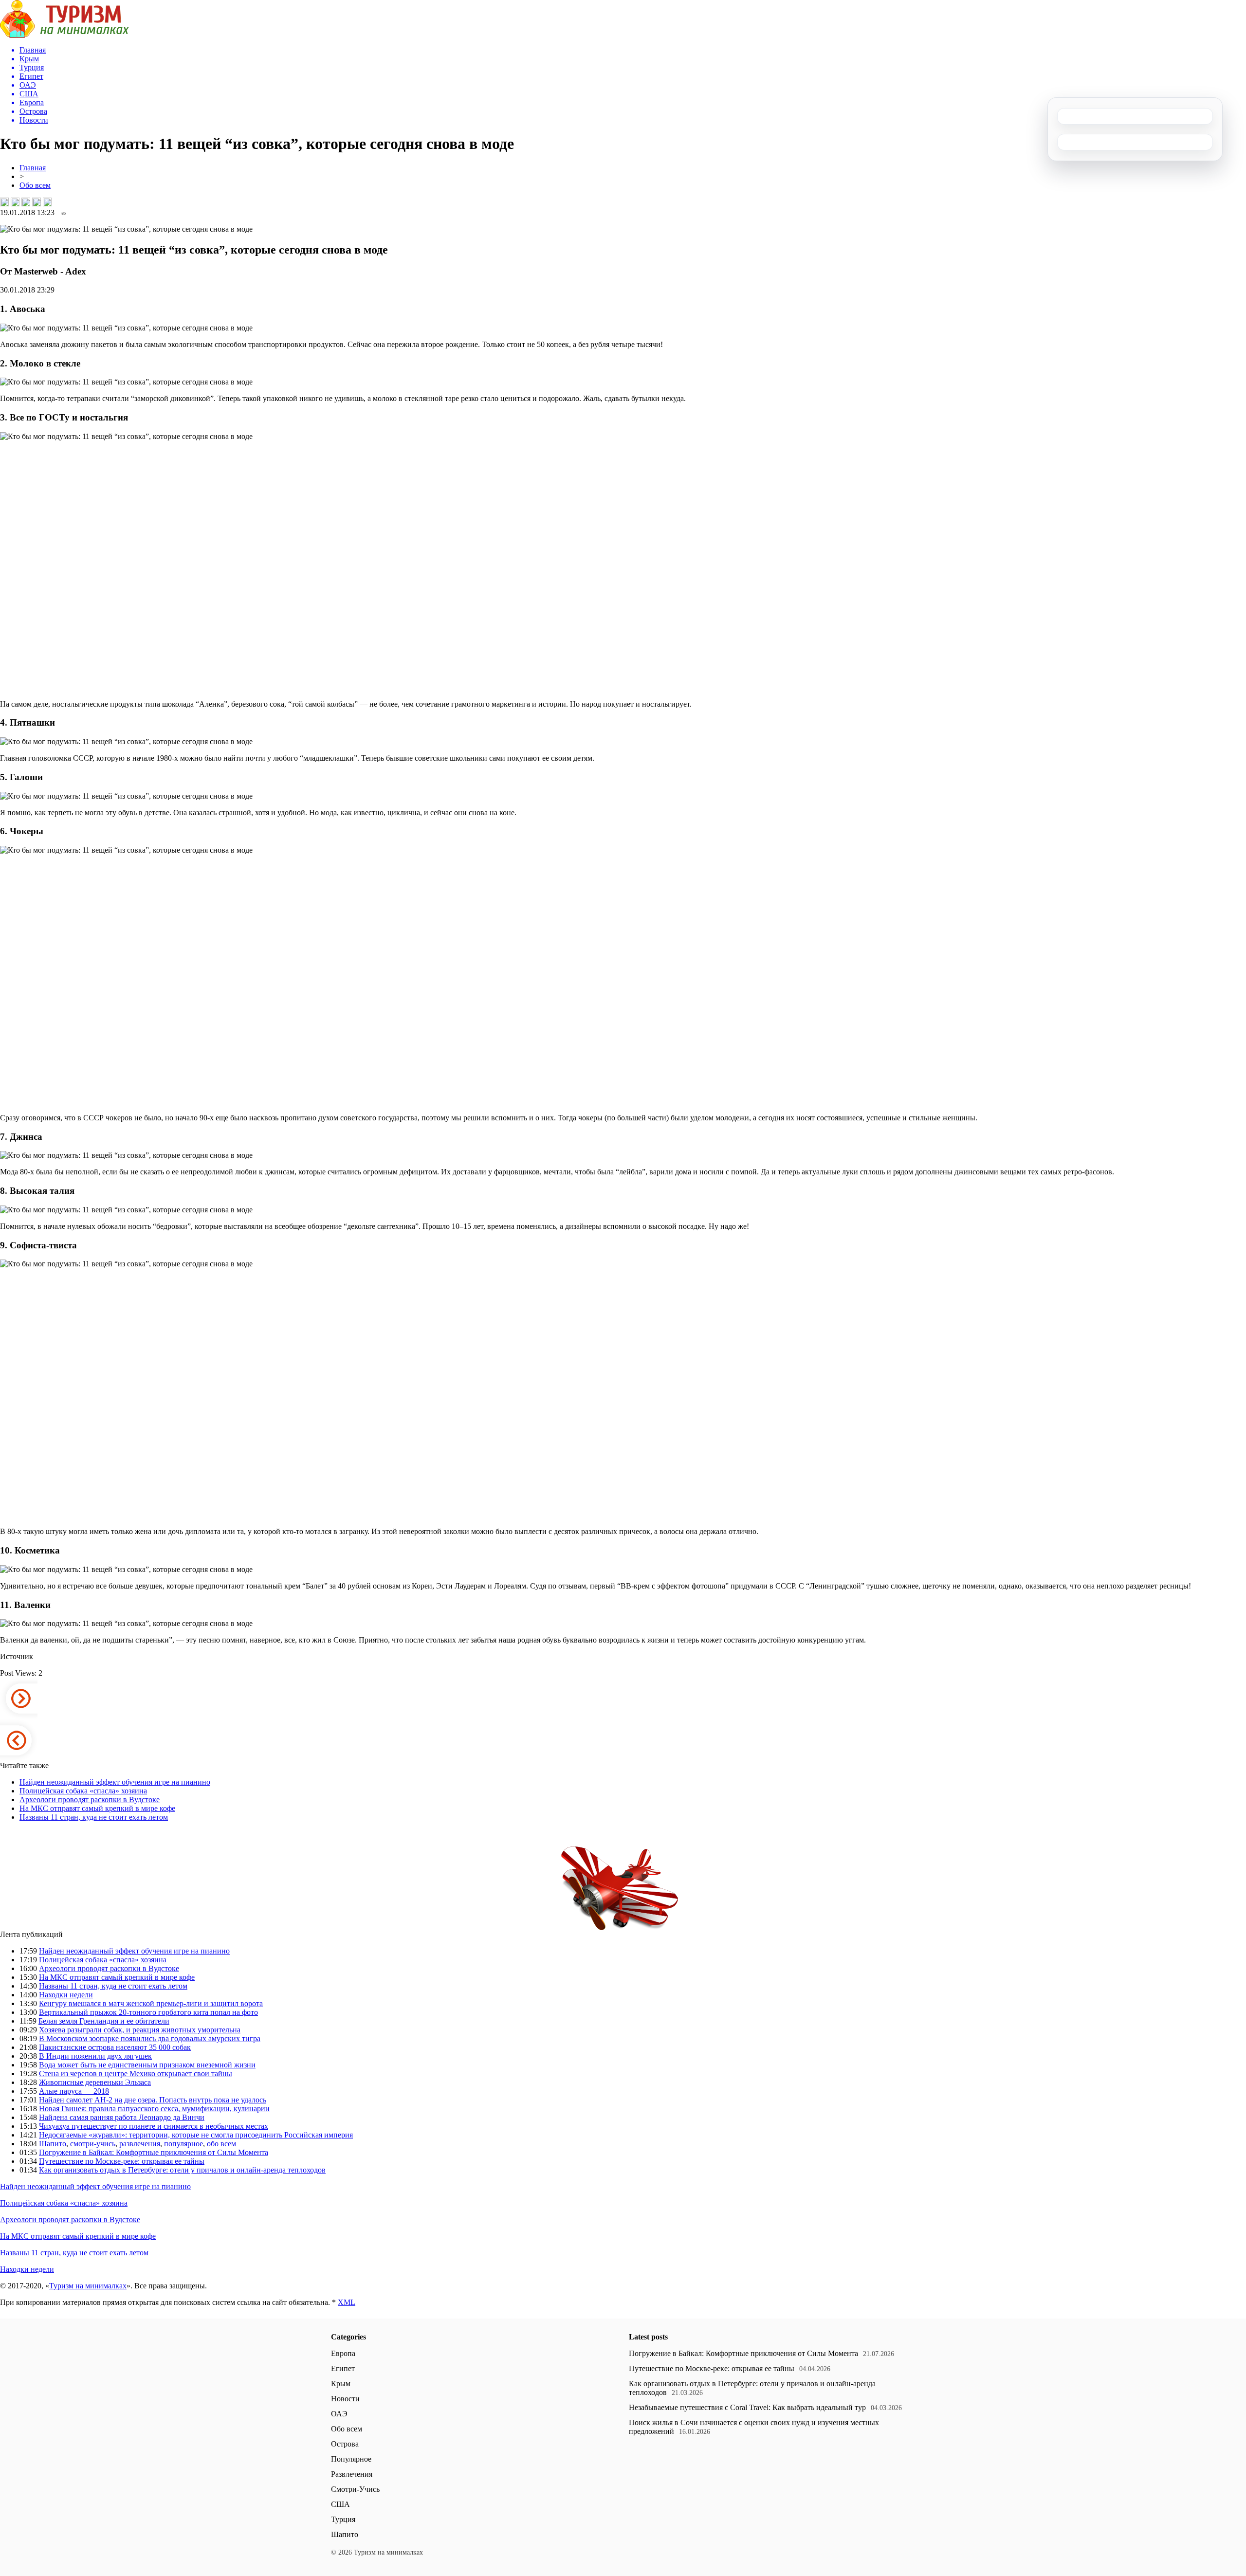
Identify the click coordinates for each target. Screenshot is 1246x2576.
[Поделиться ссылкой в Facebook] (15, 202)
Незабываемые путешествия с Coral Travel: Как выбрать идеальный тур (747, 2407)
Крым (341, 2384)
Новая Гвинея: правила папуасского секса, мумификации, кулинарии (154, 2109)
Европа (343, 2353)
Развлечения (352, 2474)
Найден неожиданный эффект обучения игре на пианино (115, 1782)
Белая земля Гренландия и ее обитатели (104, 2021)
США (340, 2504)
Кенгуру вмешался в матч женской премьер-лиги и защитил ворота (151, 2003)
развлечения (140, 2144)
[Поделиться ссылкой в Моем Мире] (37, 202)
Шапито (53, 2144)
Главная (33, 168)
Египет (343, 2368)
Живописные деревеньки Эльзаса (95, 2082)
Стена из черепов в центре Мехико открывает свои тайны (136, 2074)
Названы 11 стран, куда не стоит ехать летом (94, 1817)
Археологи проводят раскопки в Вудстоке (90, 1800)
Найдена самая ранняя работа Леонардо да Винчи (122, 2117)
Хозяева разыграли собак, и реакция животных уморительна (140, 2030)
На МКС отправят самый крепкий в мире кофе (97, 1808)
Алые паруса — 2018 (74, 2091)
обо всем (221, 2144)
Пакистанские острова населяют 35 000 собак (115, 2047)
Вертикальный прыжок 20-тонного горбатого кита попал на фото (148, 2012)
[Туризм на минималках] (64, 35)
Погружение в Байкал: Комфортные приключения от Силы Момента (154, 2152)
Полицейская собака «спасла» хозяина (83, 1791)
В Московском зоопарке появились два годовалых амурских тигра (150, 2038)
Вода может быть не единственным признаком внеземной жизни (147, 2065)
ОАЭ (339, 2414)
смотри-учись (93, 2144)
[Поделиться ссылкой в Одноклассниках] (47, 202)
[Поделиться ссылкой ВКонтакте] (4, 202)
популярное (183, 2144)
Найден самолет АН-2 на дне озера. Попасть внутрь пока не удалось (153, 2100)
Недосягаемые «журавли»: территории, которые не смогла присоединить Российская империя (196, 2135)
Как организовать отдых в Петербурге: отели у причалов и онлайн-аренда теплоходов (182, 2170)
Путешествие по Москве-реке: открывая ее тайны (122, 2161)
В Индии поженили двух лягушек (95, 2056)
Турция (343, 2519)
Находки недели (66, 1995)
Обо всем (35, 185)
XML (347, 2302)
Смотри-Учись (355, 2489)
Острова (345, 2444)
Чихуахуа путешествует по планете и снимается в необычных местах (154, 2126)
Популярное (351, 2459)
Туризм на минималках (88, 2286)
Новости (345, 2399)
